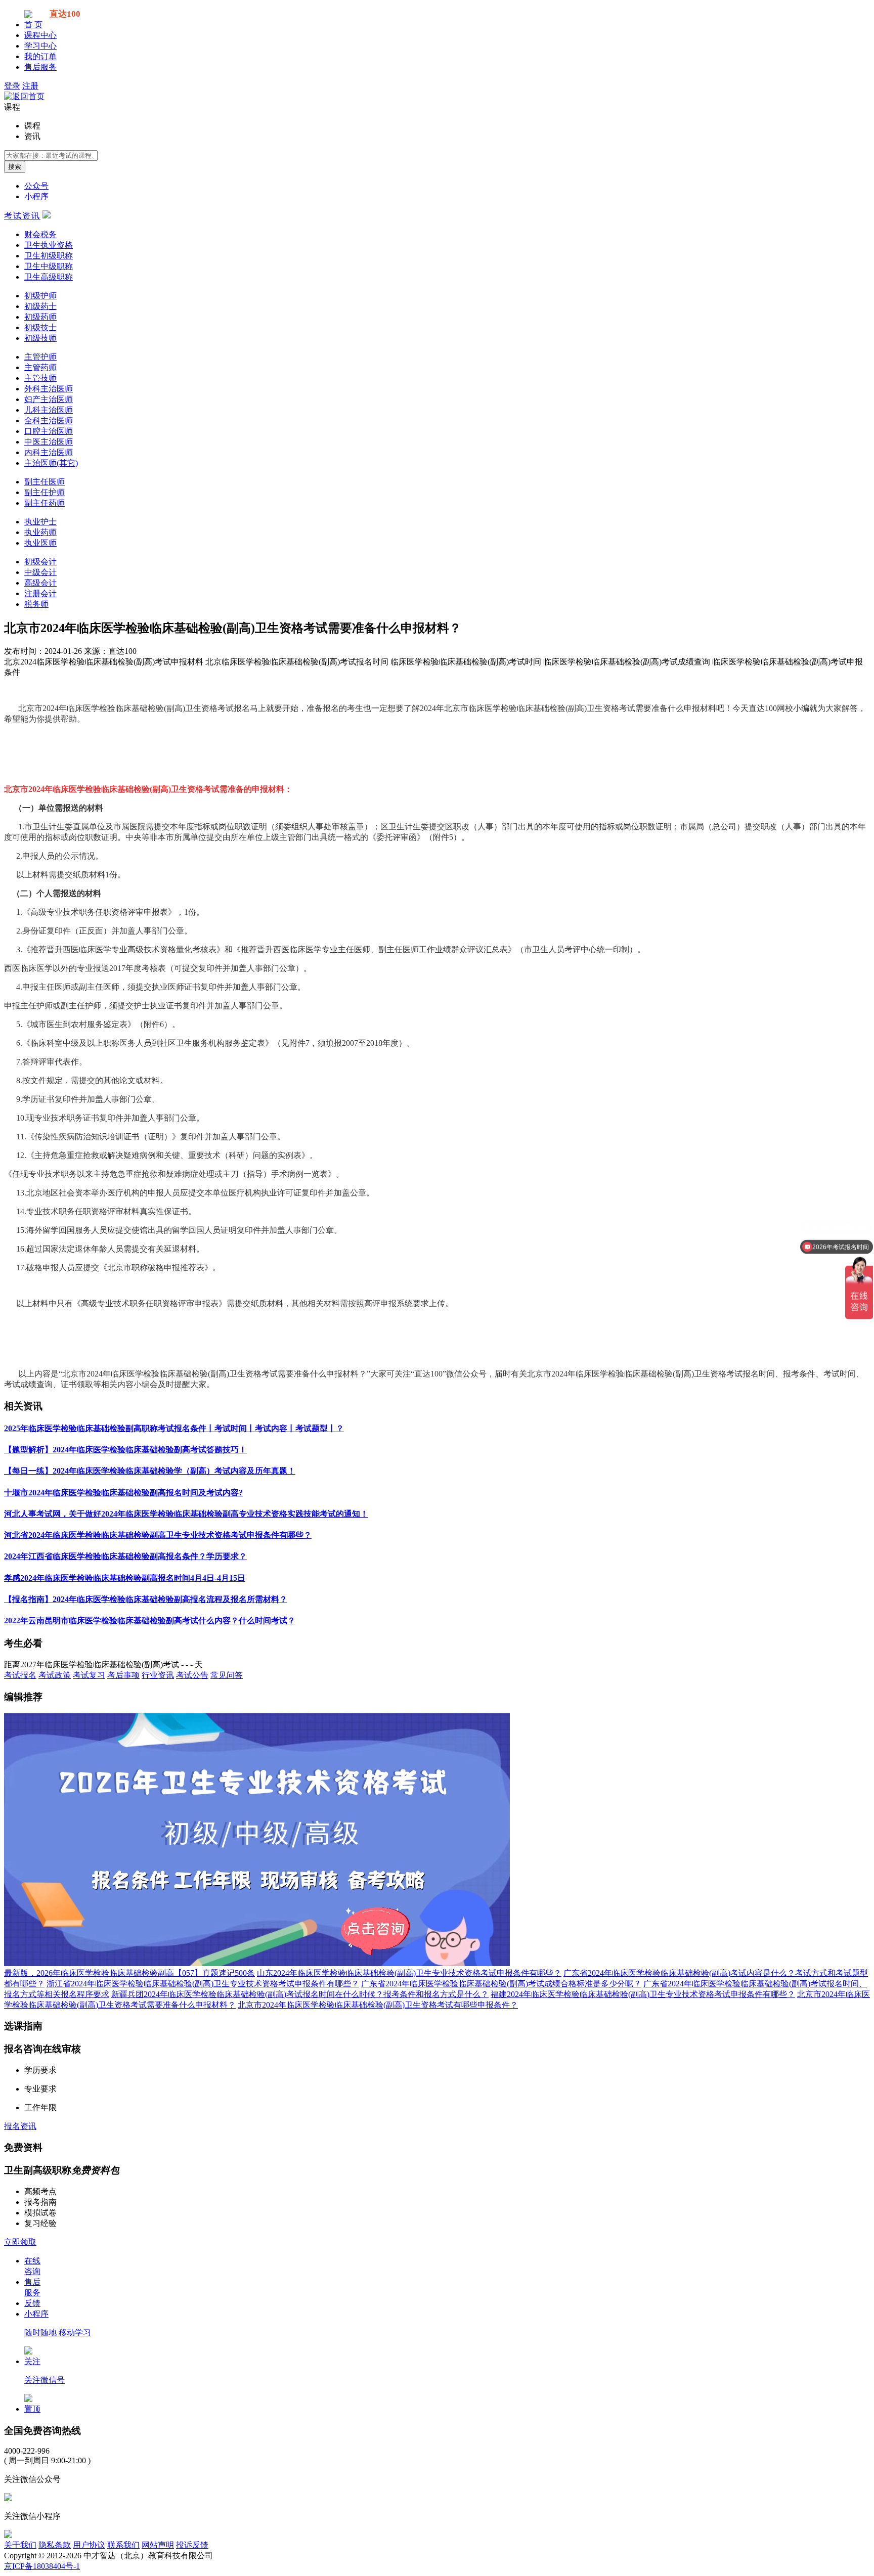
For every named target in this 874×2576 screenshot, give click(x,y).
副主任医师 (45, 482)
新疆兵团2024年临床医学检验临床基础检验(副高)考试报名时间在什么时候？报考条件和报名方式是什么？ (300, 1994)
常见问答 (227, 1675)
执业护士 (40, 522)
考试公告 (192, 1675)
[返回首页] (24, 96)
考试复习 (89, 1675)
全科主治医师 (49, 420)
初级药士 (40, 306)
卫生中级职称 (49, 266)
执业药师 (40, 532)
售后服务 (40, 67)
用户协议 (89, 2545)
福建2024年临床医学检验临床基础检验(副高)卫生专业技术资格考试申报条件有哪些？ (643, 1994)
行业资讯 (158, 1675)
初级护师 (40, 296)
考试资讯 (22, 216)
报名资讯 (20, 2126)
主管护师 (40, 357)
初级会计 (40, 562)
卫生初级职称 (49, 256)
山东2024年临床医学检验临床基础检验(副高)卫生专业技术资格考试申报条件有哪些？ (409, 1973)
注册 (30, 86)
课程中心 (40, 35)
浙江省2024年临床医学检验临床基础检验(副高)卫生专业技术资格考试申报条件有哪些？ (203, 1984)
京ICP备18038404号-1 (42, 2566)
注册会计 (40, 593)
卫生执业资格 (49, 245)
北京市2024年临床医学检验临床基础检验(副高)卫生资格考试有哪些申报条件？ (378, 2005)
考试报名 (20, 1675)
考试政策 (55, 1675)
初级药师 (40, 317)
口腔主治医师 (49, 431)
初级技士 (40, 327)
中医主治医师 (49, 442)
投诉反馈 (192, 2545)
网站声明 (158, 2545)
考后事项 (123, 1675)
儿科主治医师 (49, 410)
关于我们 (20, 2545)
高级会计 (40, 583)
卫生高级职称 (49, 277)
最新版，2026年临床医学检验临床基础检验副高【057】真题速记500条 (129, 1973)
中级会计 (40, 572)
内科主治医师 (49, 452)
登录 (12, 86)
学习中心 (40, 46)
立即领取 (20, 2242)
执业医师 (40, 543)
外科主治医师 (49, 389)
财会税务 (40, 234)
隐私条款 (55, 2545)
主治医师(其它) (51, 463)
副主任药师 (45, 503)
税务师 (36, 604)
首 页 (33, 25)
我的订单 (40, 56)
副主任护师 (45, 492)
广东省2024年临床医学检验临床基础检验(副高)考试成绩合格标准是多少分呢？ (501, 1984)
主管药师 (40, 367)
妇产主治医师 (49, 399)
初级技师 (40, 338)
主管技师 (40, 378)
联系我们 (123, 2545)
